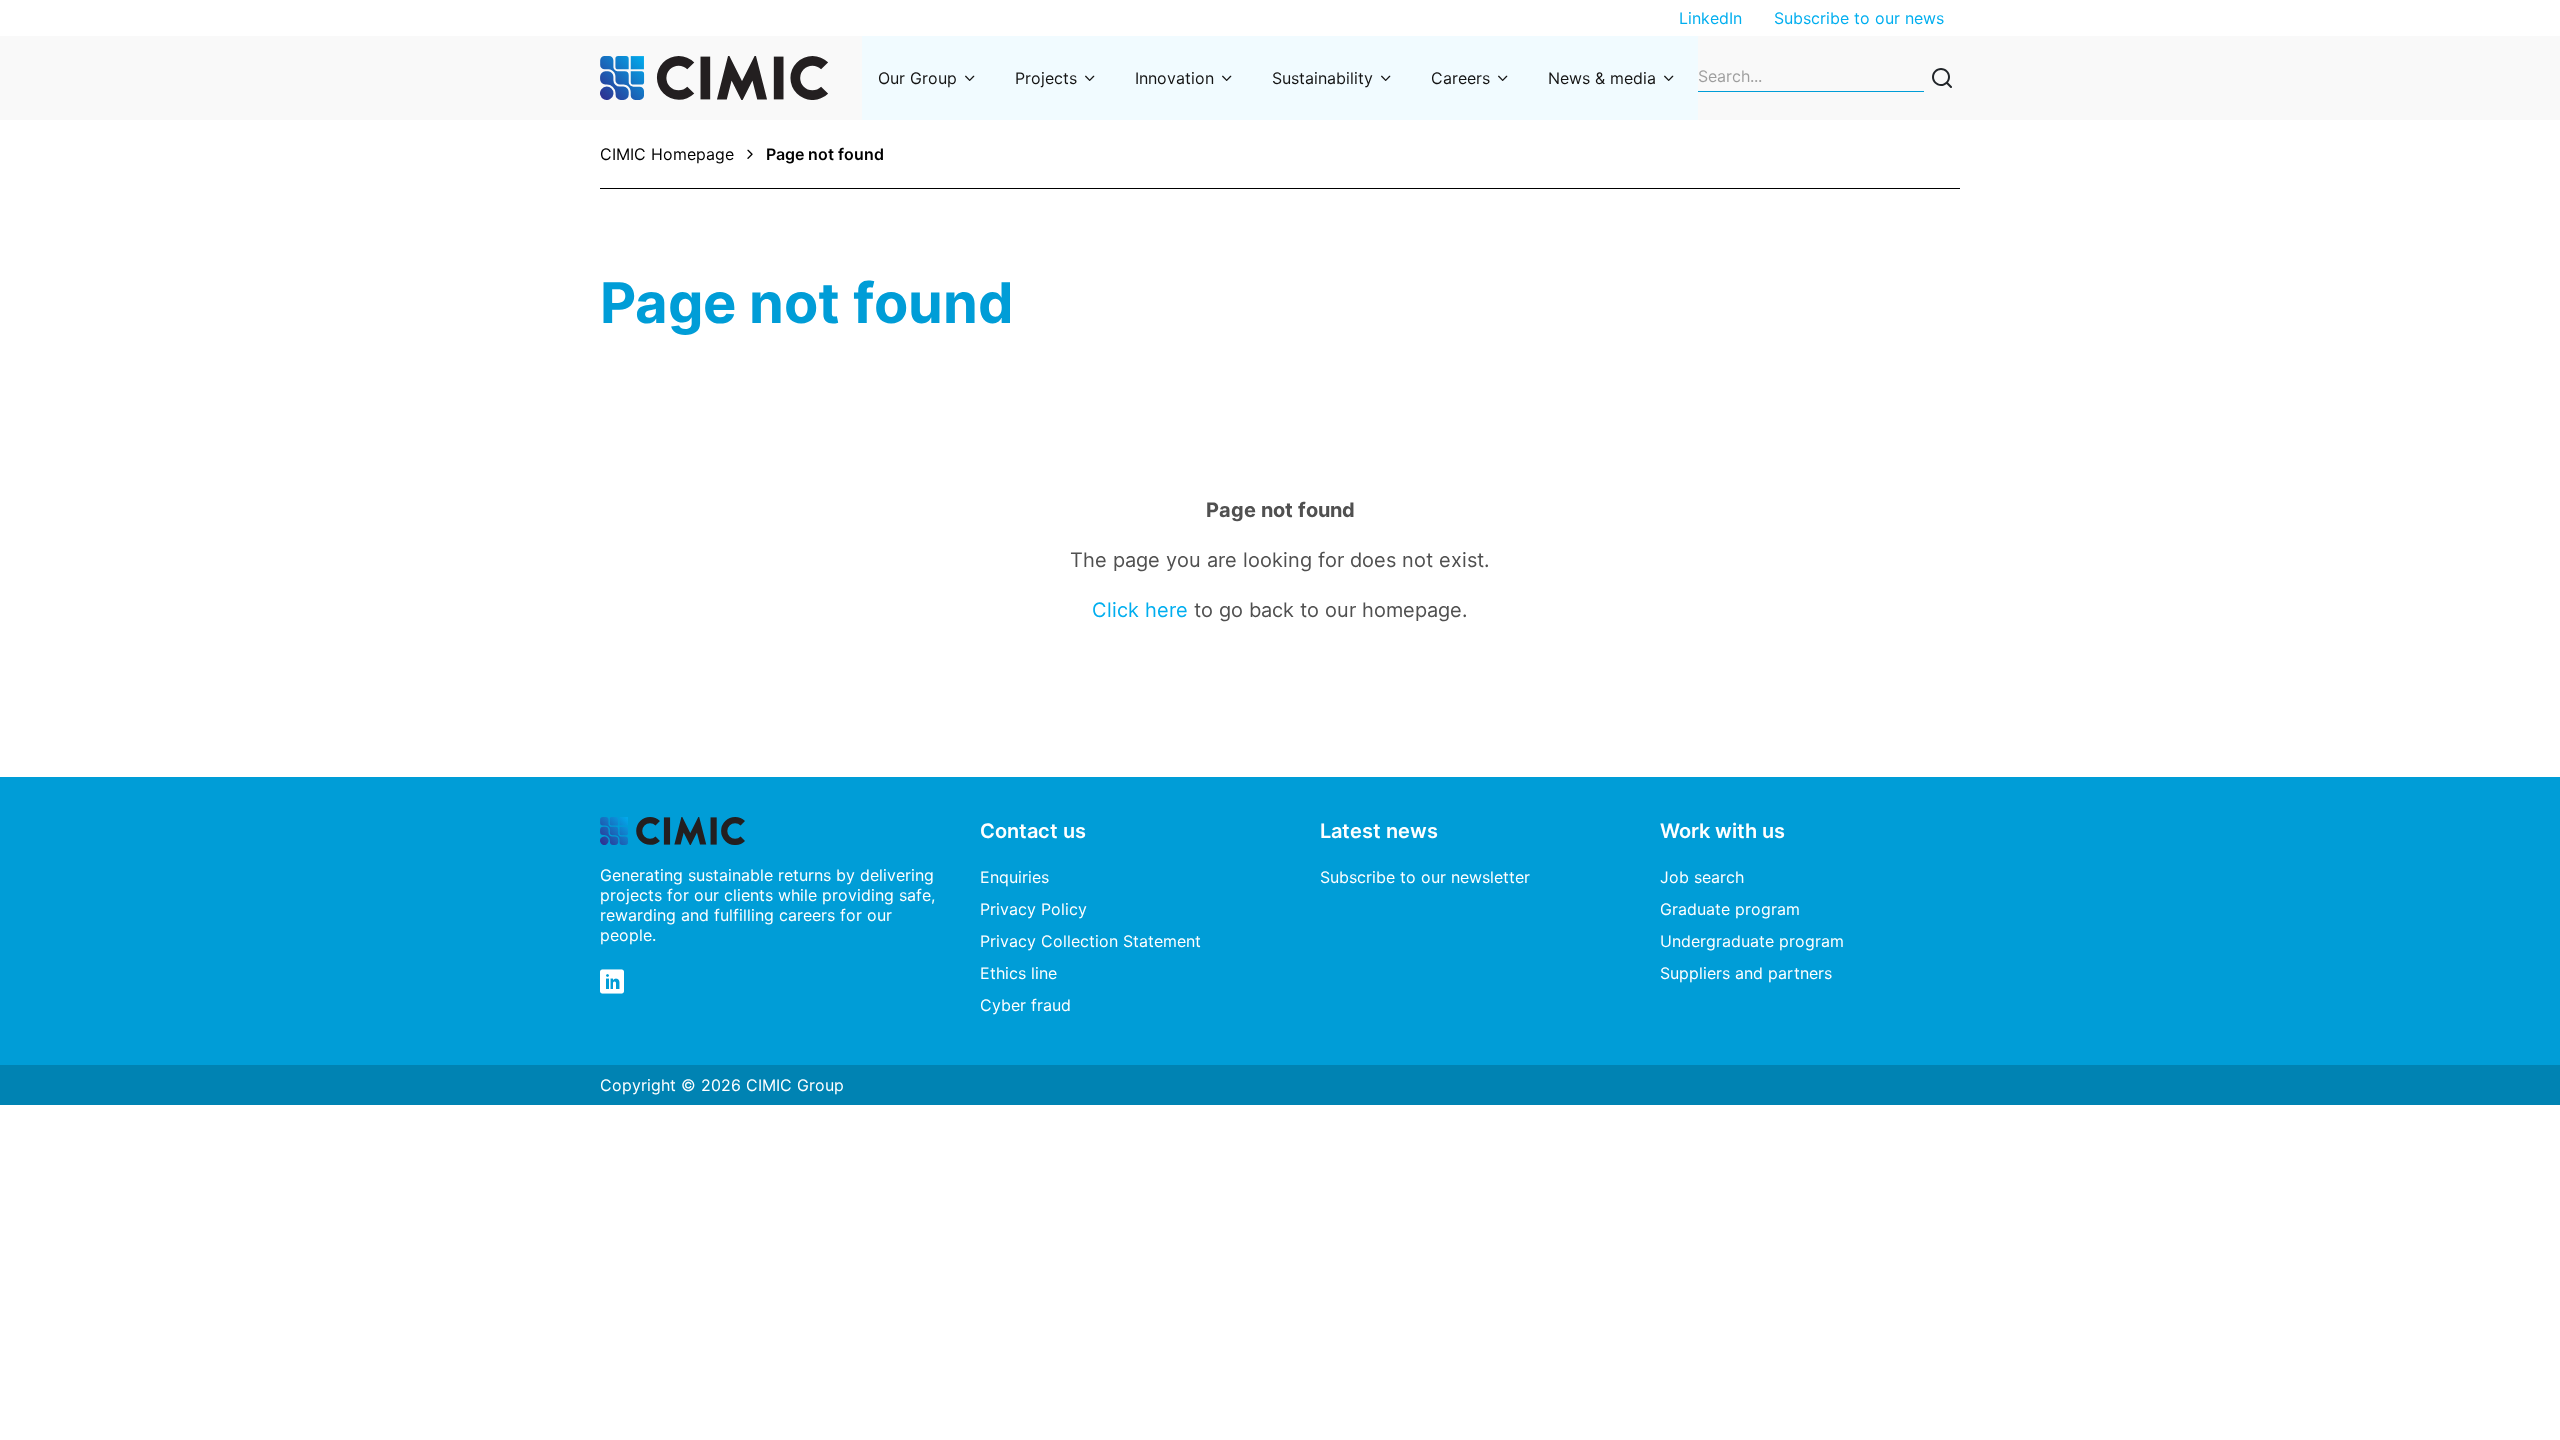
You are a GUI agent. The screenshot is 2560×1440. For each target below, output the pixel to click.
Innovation (1174, 78)
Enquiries (1014, 877)
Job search (1702, 877)
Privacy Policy (1033, 909)
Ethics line (1018, 973)
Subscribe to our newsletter (1425, 877)
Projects (1046, 78)
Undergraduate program (1752, 941)
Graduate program (1730, 909)
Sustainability (1322, 78)
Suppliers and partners (1746, 973)
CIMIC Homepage (667, 154)
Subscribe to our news (1859, 18)
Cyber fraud (1025, 1005)
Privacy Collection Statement (1090, 941)
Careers (1460, 78)
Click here (1140, 610)
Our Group (917, 78)
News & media (1602, 78)
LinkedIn (1710, 18)
